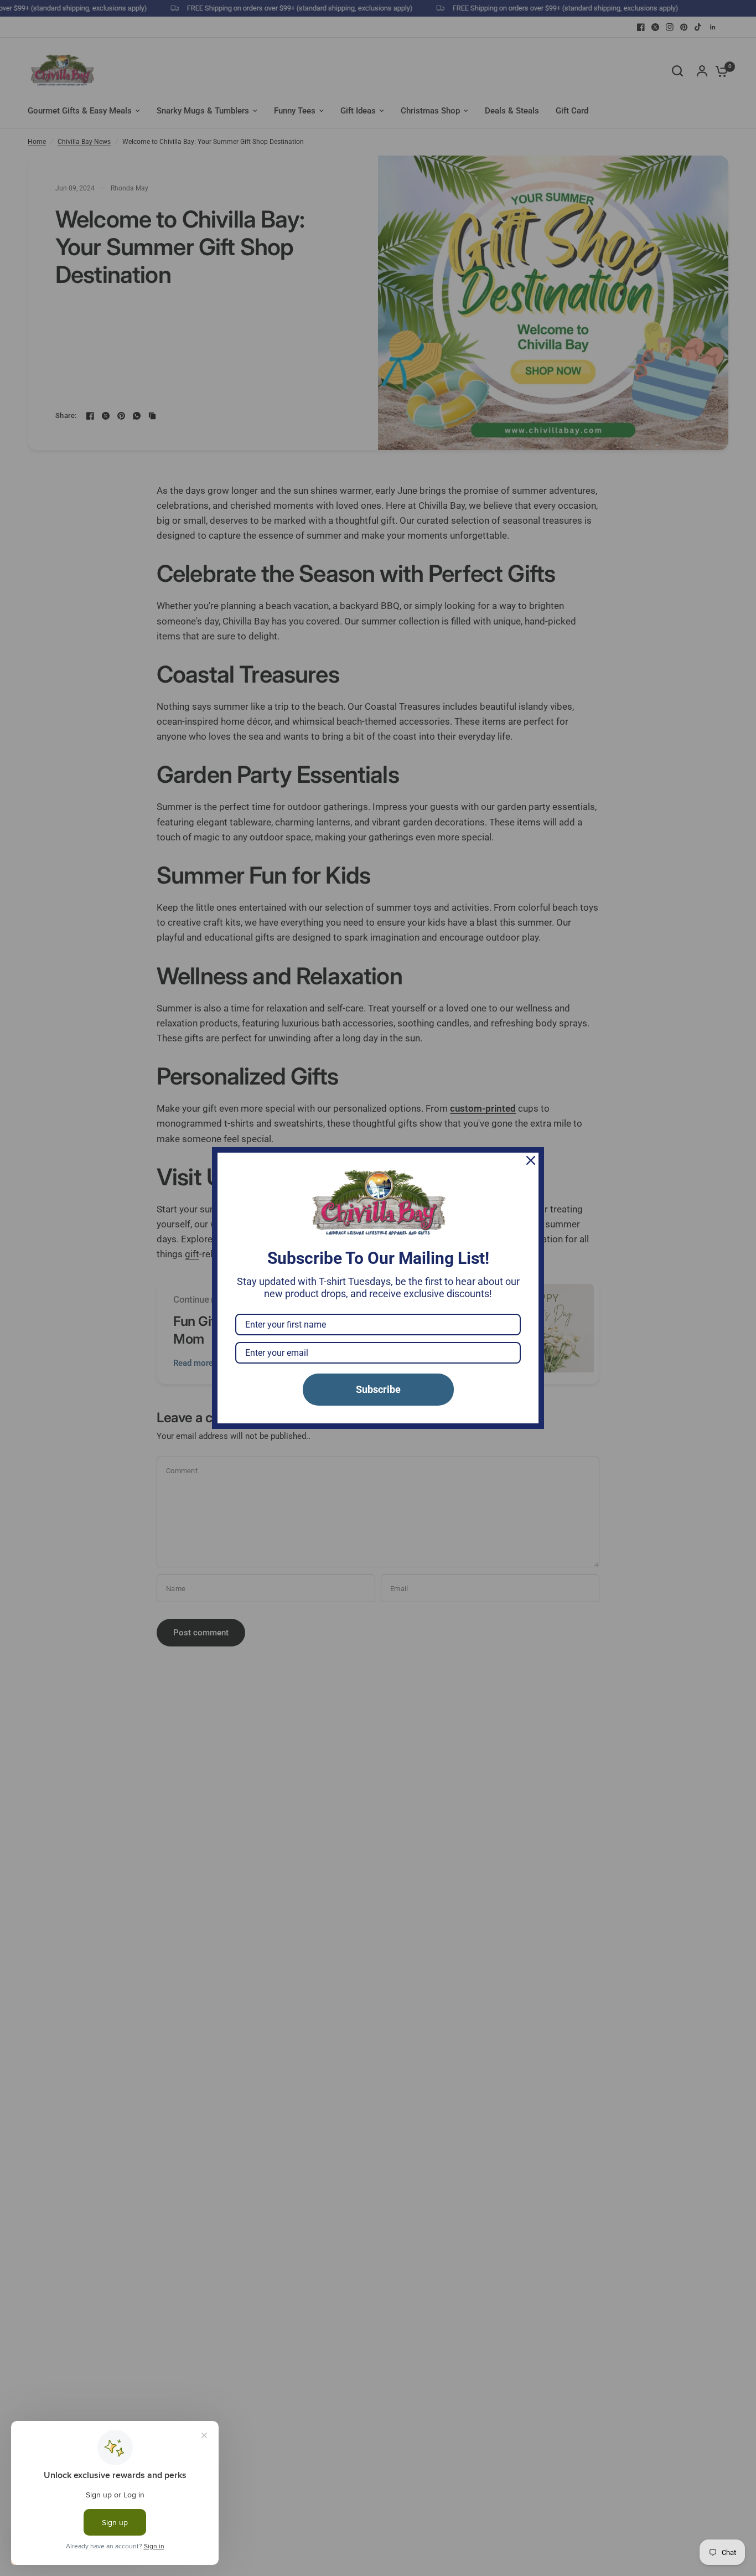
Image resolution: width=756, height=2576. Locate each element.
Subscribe (378, 1389)
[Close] (531, 1160)
